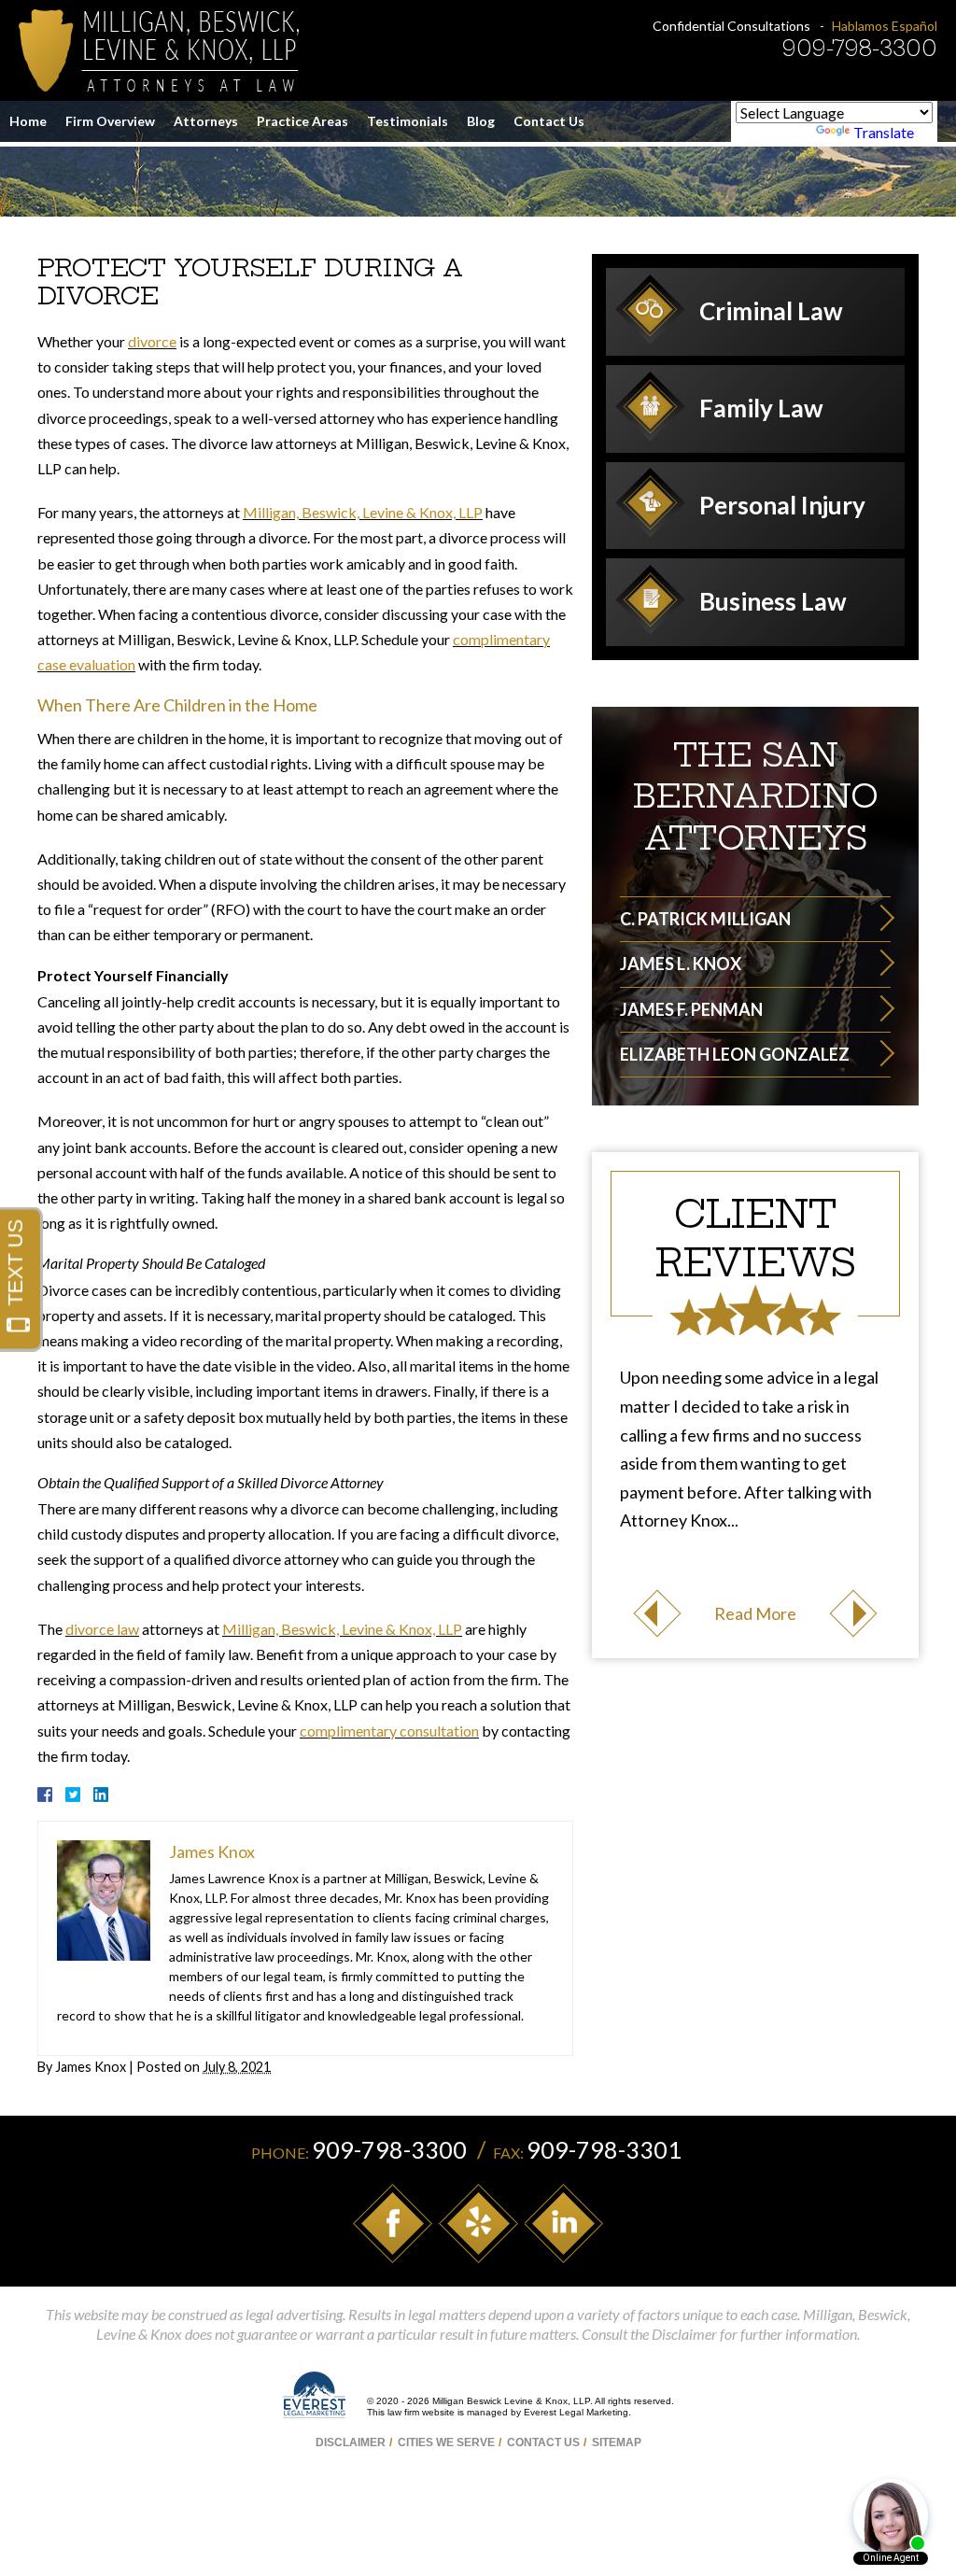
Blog (481, 121)
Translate (884, 132)
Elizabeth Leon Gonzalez (735, 1054)
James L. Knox (681, 964)
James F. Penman (691, 1009)
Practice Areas (302, 121)
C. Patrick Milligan (705, 919)
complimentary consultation (389, 1731)
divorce (152, 341)
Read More (755, 1613)
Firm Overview (110, 121)
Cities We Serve (446, 2442)
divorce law (102, 1629)
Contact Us (549, 121)
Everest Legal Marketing (576, 2412)
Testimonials (408, 121)
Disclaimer (351, 2442)
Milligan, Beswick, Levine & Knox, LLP (363, 512)
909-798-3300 (860, 48)
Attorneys (206, 121)
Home (28, 121)
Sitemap (617, 2442)
